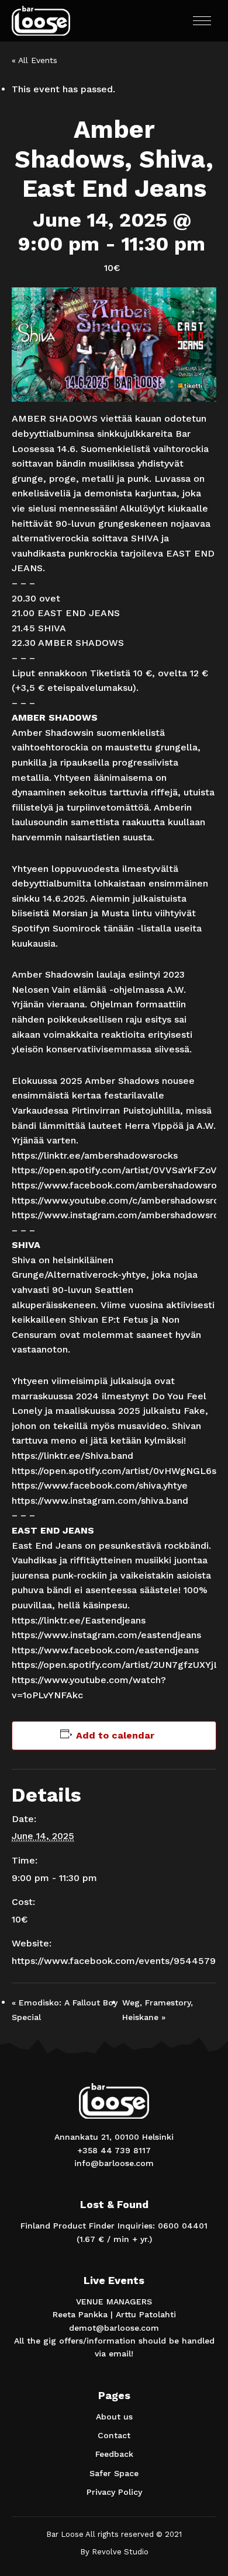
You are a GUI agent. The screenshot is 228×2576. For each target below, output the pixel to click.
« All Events (34, 60)
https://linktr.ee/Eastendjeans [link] (79, 1620)
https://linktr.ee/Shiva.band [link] (72, 1456)
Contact (114, 2435)
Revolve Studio (120, 2552)
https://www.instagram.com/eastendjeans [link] (106, 1635)
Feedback (114, 2454)
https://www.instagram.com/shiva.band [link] (100, 1501)
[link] (100, 1485)
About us (114, 2417)
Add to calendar (115, 1735)
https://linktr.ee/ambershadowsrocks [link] (95, 1155)
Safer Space (114, 2473)
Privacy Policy (114, 2492)
